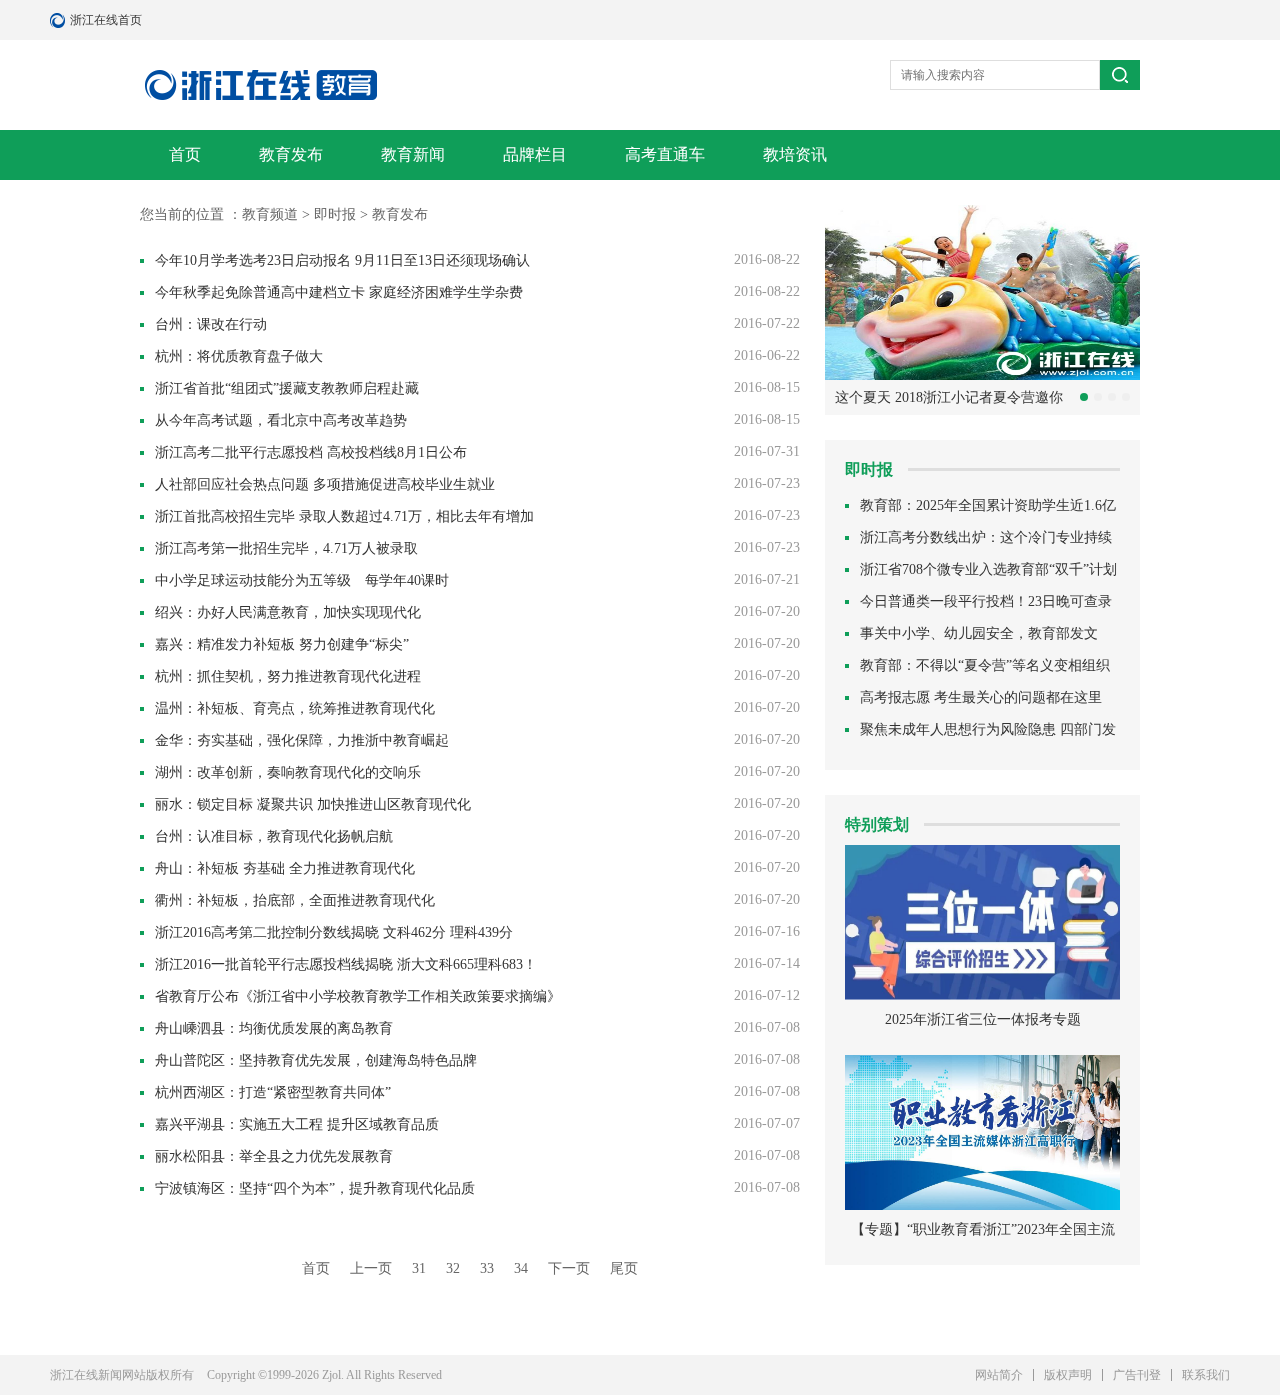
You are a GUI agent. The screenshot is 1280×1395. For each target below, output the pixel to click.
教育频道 (270, 214)
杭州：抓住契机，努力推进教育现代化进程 (288, 676)
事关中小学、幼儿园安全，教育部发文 (979, 633)
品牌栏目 (535, 154)
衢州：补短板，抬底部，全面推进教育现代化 (295, 900)
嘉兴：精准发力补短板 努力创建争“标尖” (282, 644)
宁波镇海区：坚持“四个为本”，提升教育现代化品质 (315, 1188)
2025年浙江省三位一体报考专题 (983, 1019)
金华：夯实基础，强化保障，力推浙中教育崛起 (302, 740)
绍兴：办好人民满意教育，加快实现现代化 (288, 612)
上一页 (371, 1268)
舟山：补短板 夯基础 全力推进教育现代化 (285, 868)
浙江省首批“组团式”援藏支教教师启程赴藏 (287, 388)
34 (521, 1268)
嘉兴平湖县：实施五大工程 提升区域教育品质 (297, 1124)
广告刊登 (1137, 1375)
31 (419, 1268)
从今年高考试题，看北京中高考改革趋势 (281, 420)
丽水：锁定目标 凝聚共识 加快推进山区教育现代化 (313, 804)
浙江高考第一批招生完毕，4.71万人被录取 (286, 548)
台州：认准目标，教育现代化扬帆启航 (274, 836)
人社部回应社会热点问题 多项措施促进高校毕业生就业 (325, 484)
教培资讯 (795, 154)
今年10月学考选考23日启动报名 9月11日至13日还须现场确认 (342, 260)
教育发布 (291, 154)
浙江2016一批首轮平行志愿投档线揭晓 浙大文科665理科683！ (346, 964)
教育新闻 (413, 154)
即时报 (335, 214)
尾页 (624, 1268)
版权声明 (1068, 1375)
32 (453, 1268)
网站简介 (999, 1375)
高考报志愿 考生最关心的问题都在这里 (981, 697)
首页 (185, 154)
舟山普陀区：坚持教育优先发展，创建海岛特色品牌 (316, 1060)
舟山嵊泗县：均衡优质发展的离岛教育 (274, 1028)
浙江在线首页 (60, 20)
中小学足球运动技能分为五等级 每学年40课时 (302, 580)
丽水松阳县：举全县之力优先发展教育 (274, 1156)
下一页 (569, 1268)
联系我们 (1206, 1375)
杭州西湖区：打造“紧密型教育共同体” (273, 1092)
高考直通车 (665, 154)
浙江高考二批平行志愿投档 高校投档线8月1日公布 (311, 452)
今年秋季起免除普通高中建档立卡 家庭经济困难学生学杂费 (339, 292)
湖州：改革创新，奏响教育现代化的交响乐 (288, 772)
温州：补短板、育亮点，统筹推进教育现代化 (295, 708)
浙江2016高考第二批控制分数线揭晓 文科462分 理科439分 (334, 932)
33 (487, 1268)
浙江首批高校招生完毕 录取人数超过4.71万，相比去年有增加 (344, 516)
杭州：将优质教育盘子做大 (239, 356)
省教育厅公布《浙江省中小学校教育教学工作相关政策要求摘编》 (358, 996)
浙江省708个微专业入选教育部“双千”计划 (988, 569)
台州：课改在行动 (211, 324)
